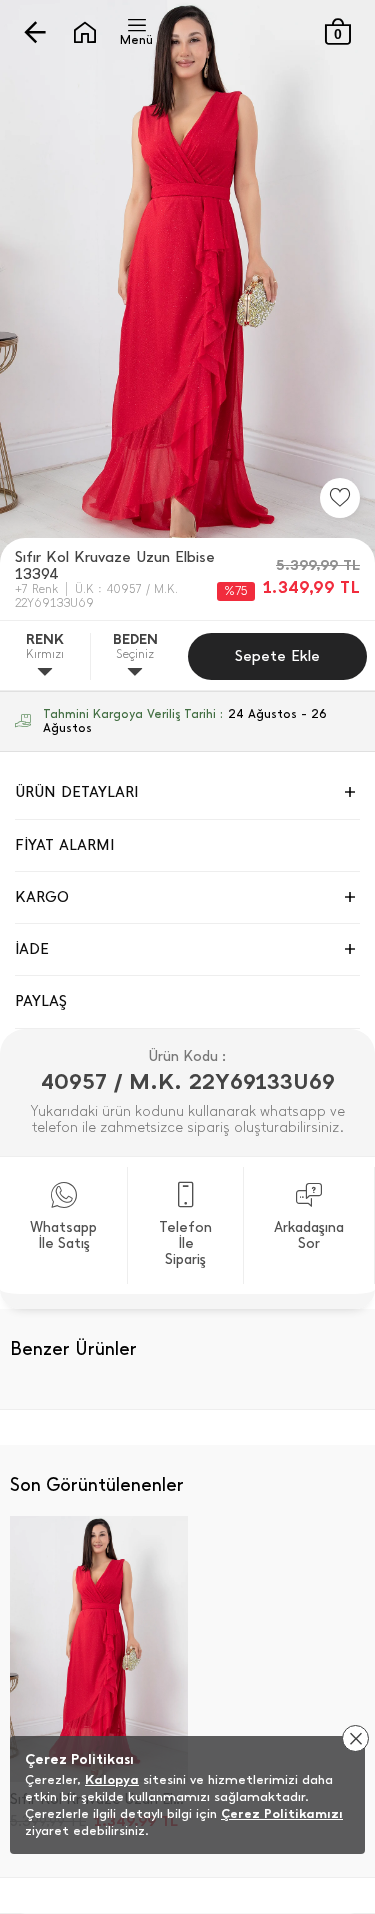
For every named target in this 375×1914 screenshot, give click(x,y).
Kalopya (112, 1779)
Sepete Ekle (277, 656)
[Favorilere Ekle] (340, 498)
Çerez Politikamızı (282, 1813)
